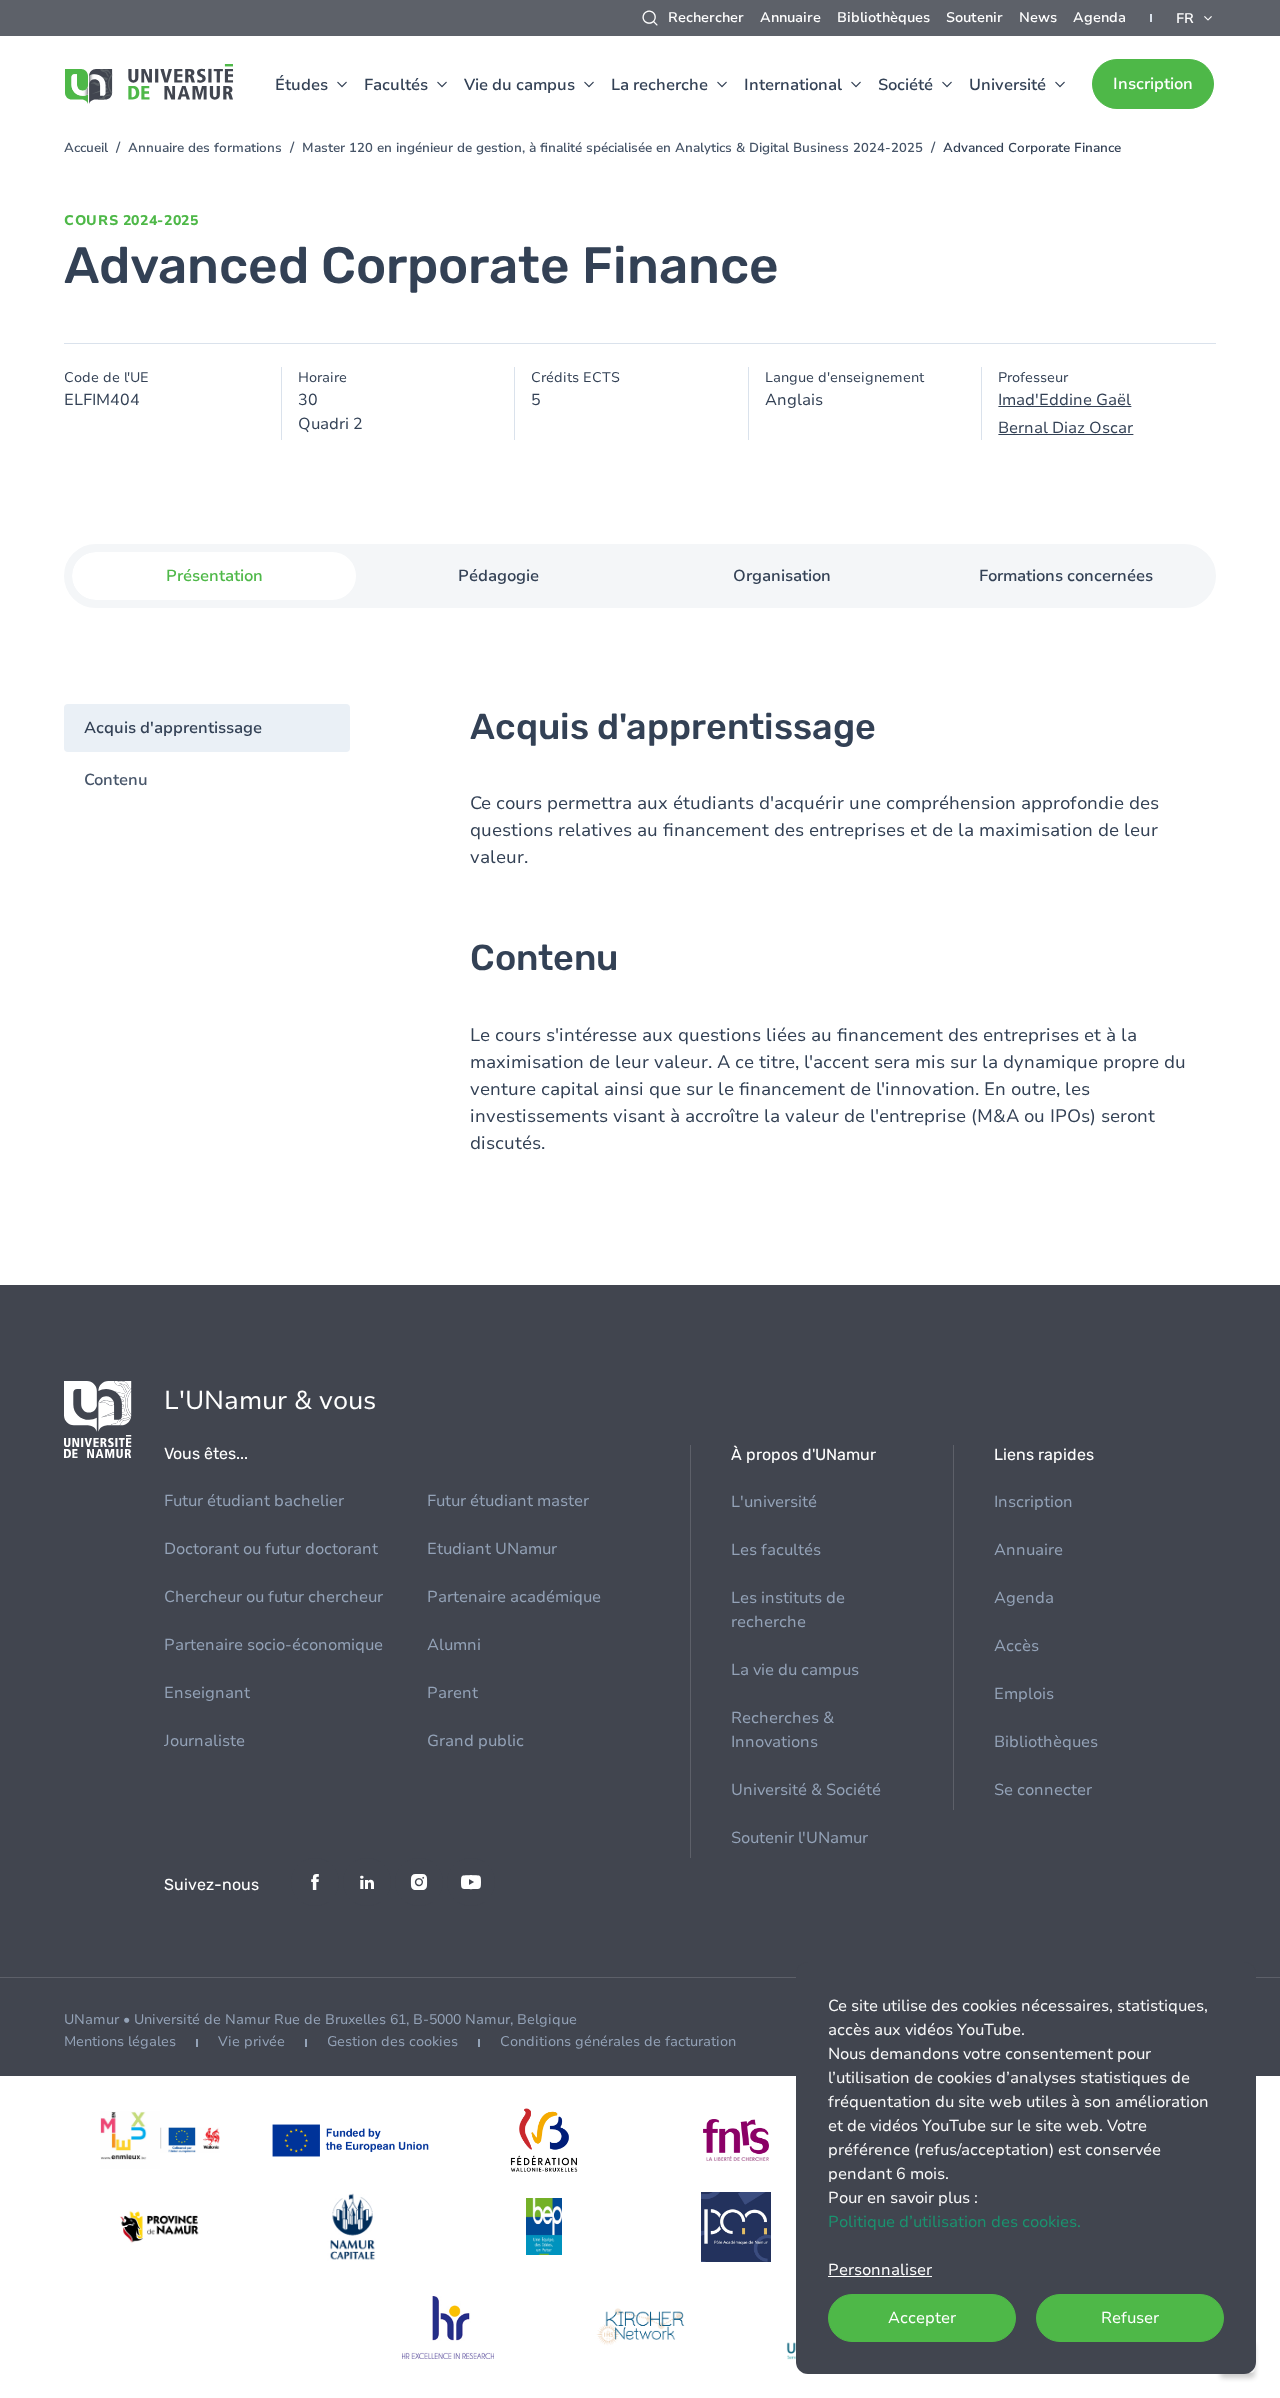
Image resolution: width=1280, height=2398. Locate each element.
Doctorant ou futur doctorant (271, 1549)
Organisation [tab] (782, 576)
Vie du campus (519, 85)
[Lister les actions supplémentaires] (1196, 18)
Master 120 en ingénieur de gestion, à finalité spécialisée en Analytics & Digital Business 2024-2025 (612, 148)
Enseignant (207, 1693)
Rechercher (706, 17)
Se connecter (1043, 1790)
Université (1007, 85)
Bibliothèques (883, 17)
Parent (452, 1693)
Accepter (922, 2318)
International (793, 85)
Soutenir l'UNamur (799, 1838)
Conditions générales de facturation (618, 2041)
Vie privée (251, 2041)
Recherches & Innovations (782, 1730)
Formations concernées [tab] (1066, 576)
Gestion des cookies (392, 2041)
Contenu (116, 780)
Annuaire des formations (205, 148)
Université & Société (806, 1790)
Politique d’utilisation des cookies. (954, 2222)
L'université (774, 1502)
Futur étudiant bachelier (254, 1501)
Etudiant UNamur (492, 1549)
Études (301, 85)
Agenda (1099, 17)
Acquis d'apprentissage (173, 728)
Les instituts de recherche (788, 1610)
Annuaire (790, 17)
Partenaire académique (514, 1597)
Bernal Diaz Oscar (1065, 428)
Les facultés (776, 1550)
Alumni (454, 1645)
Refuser (1130, 2318)
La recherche (659, 85)
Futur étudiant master (508, 1501)
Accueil (86, 148)
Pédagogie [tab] (498, 576)
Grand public (475, 1741)
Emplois (1024, 1694)
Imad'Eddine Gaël (1064, 400)
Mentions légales (120, 2041)
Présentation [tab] (214, 576)
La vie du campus (795, 1670)
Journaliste (204, 1741)
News (1038, 17)
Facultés (396, 85)
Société (905, 85)
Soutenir (974, 17)
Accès (1016, 1646)
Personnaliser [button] (880, 2270)
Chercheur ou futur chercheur (273, 1597)
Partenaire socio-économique (273, 1645)
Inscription (1153, 84)
